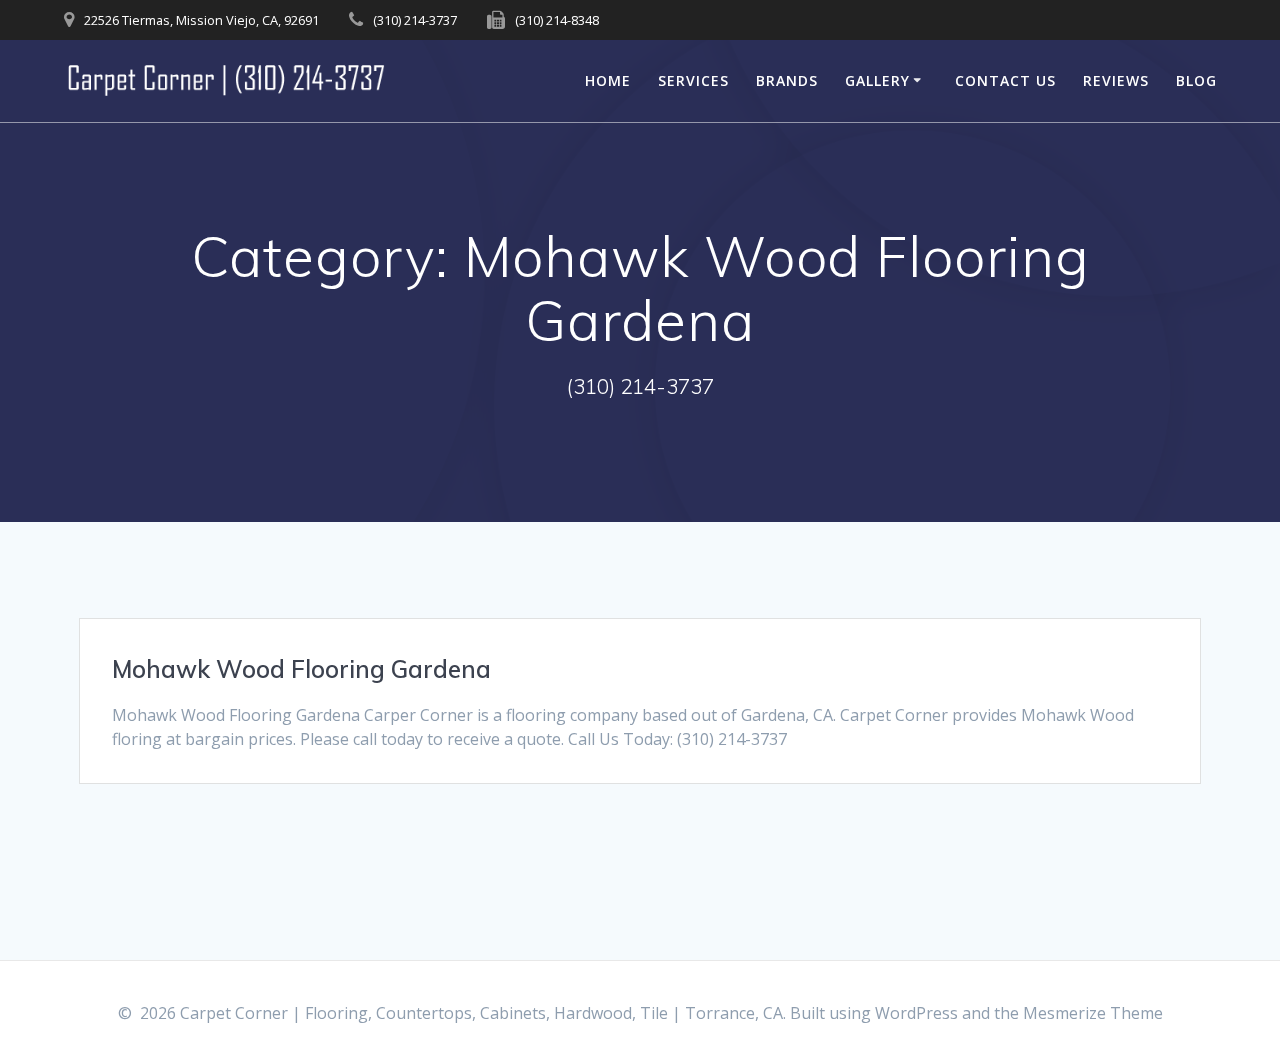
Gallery (877, 80)
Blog (1196, 80)
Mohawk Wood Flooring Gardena (301, 669)
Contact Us (1005, 80)
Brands (787, 80)
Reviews (1116, 80)
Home (608, 80)
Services (693, 80)
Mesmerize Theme (1093, 1013)
